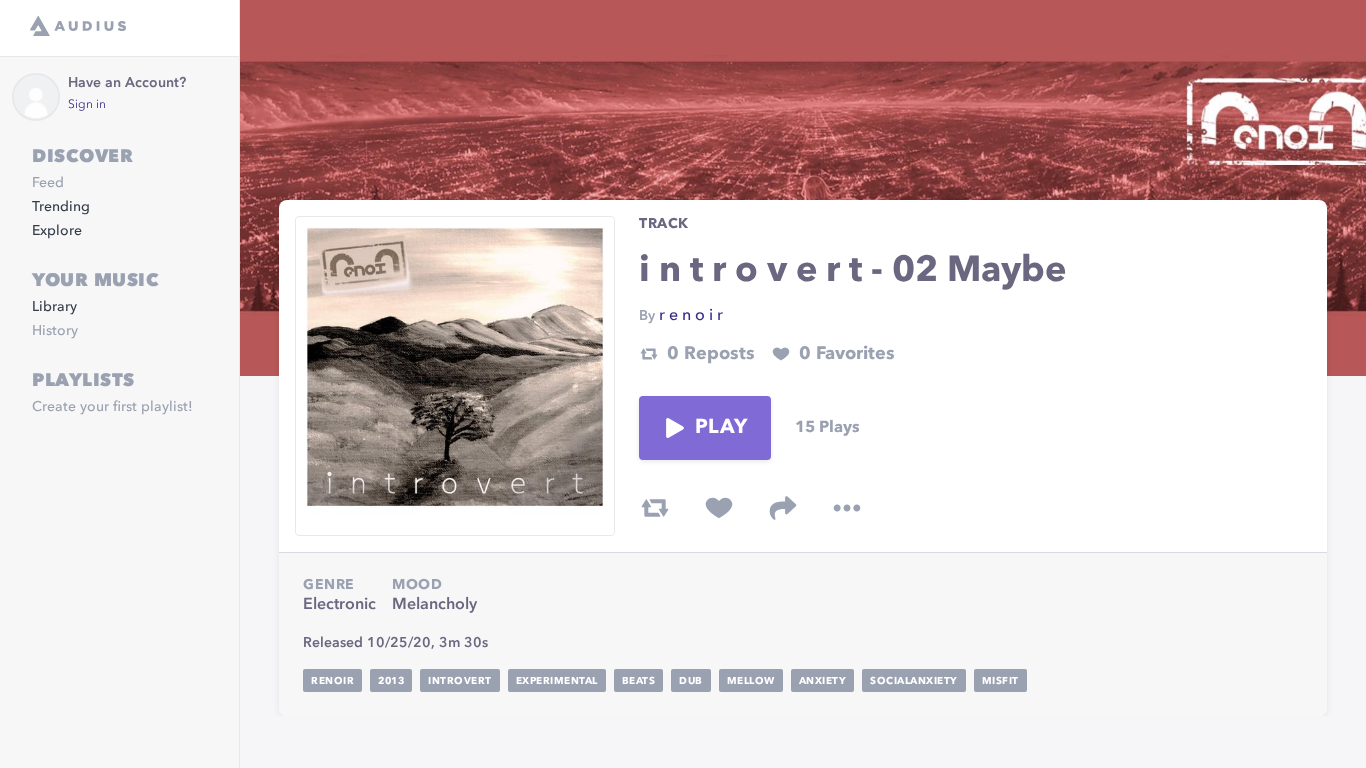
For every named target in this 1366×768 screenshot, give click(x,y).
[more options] (847, 508)
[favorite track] (719, 508)
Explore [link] (57, 231)
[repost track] (655, 508)
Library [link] (54, 307)
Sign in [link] (87, 105)
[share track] (783, 508)
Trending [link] (61, 207)
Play (721, 428)
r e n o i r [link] (691, 316)
